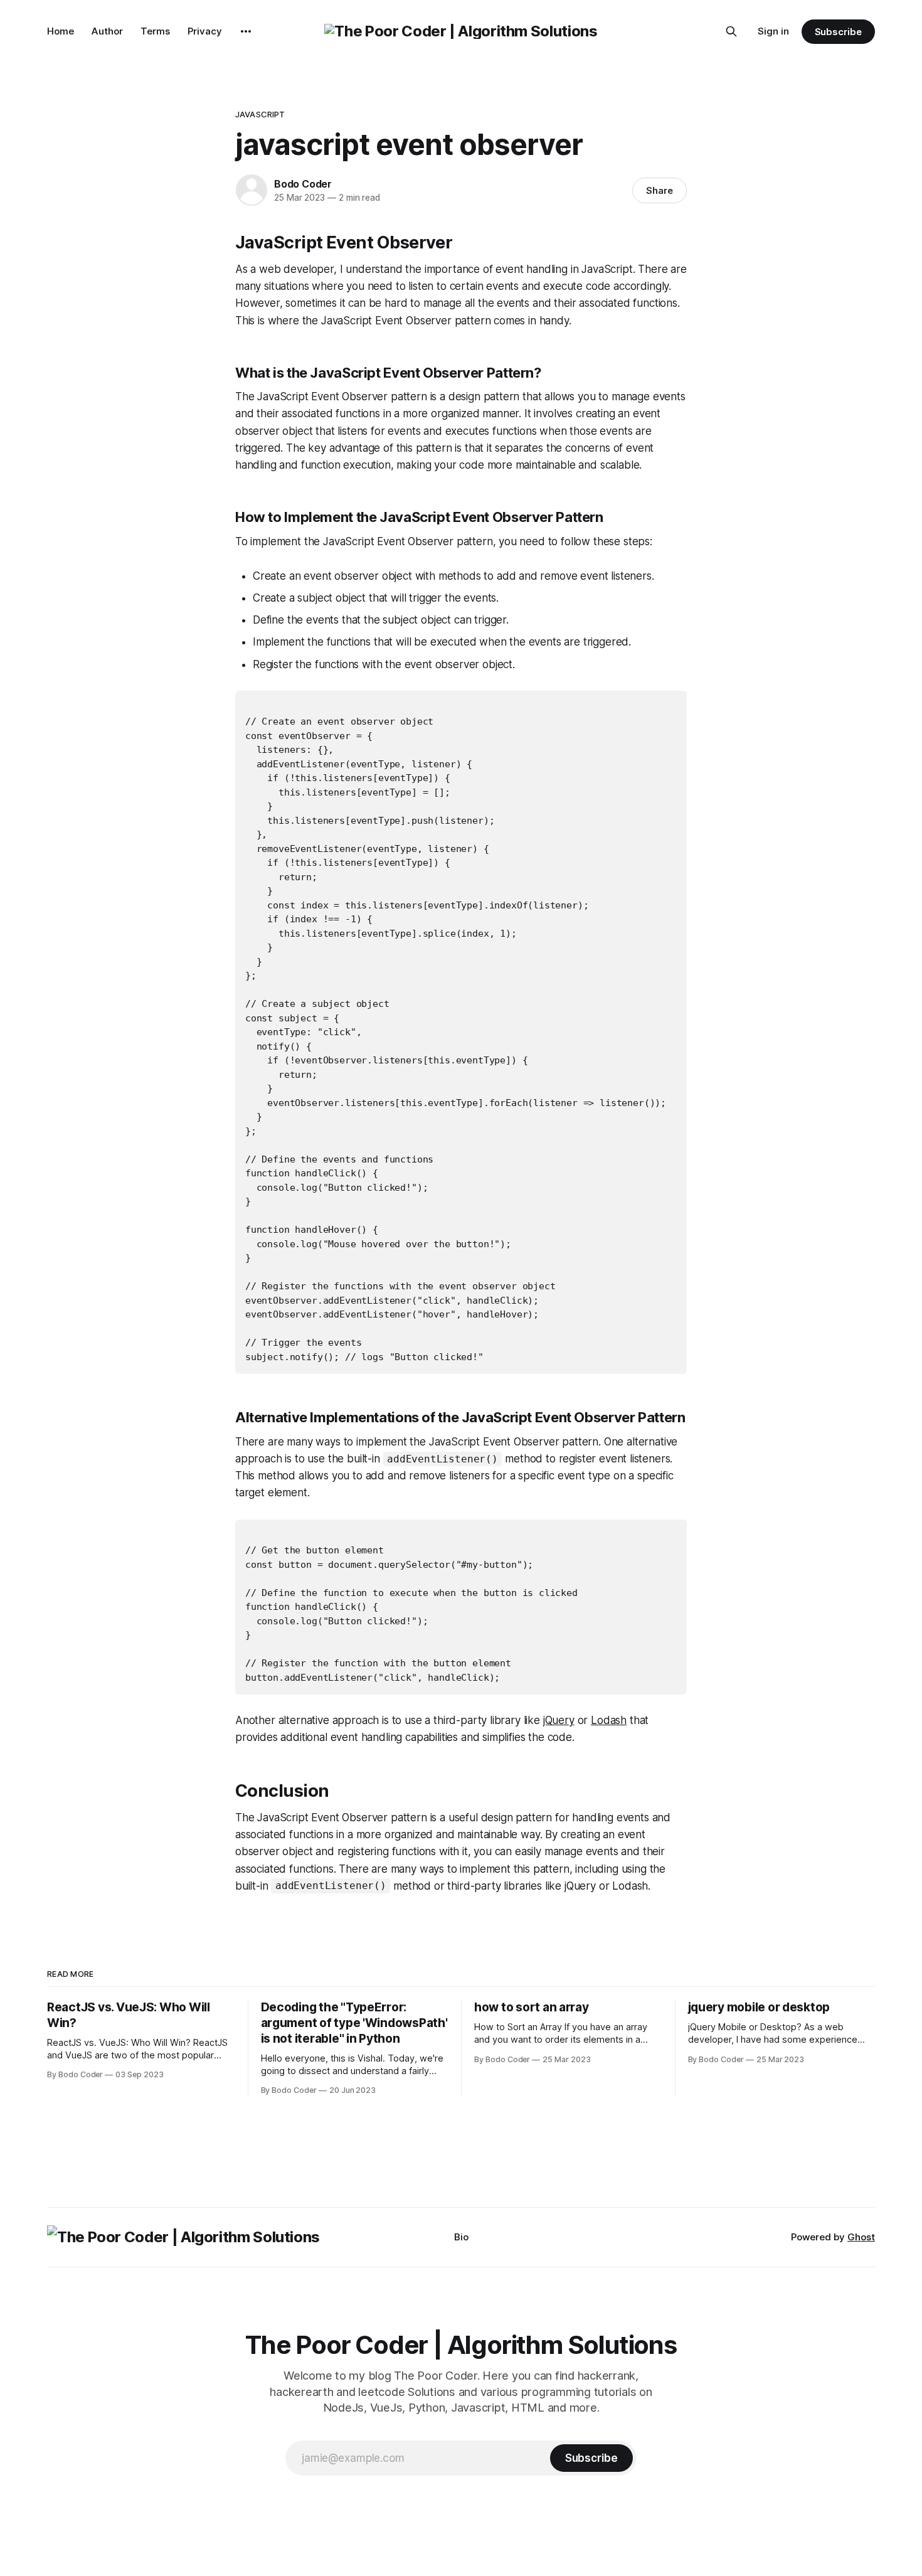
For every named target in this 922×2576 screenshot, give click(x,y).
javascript (260, 114)
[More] (246, 31)
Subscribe (838, 32)
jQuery (559, 1720)
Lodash (609, 1720)
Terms (155, 31)
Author (107, 31)
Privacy (205, 31)
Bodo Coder (303, 184)
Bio (461, 2237)
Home (61, 31)
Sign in (773, 31)
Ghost (861, 2237)
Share (660, 190)
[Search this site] (731, 31)
